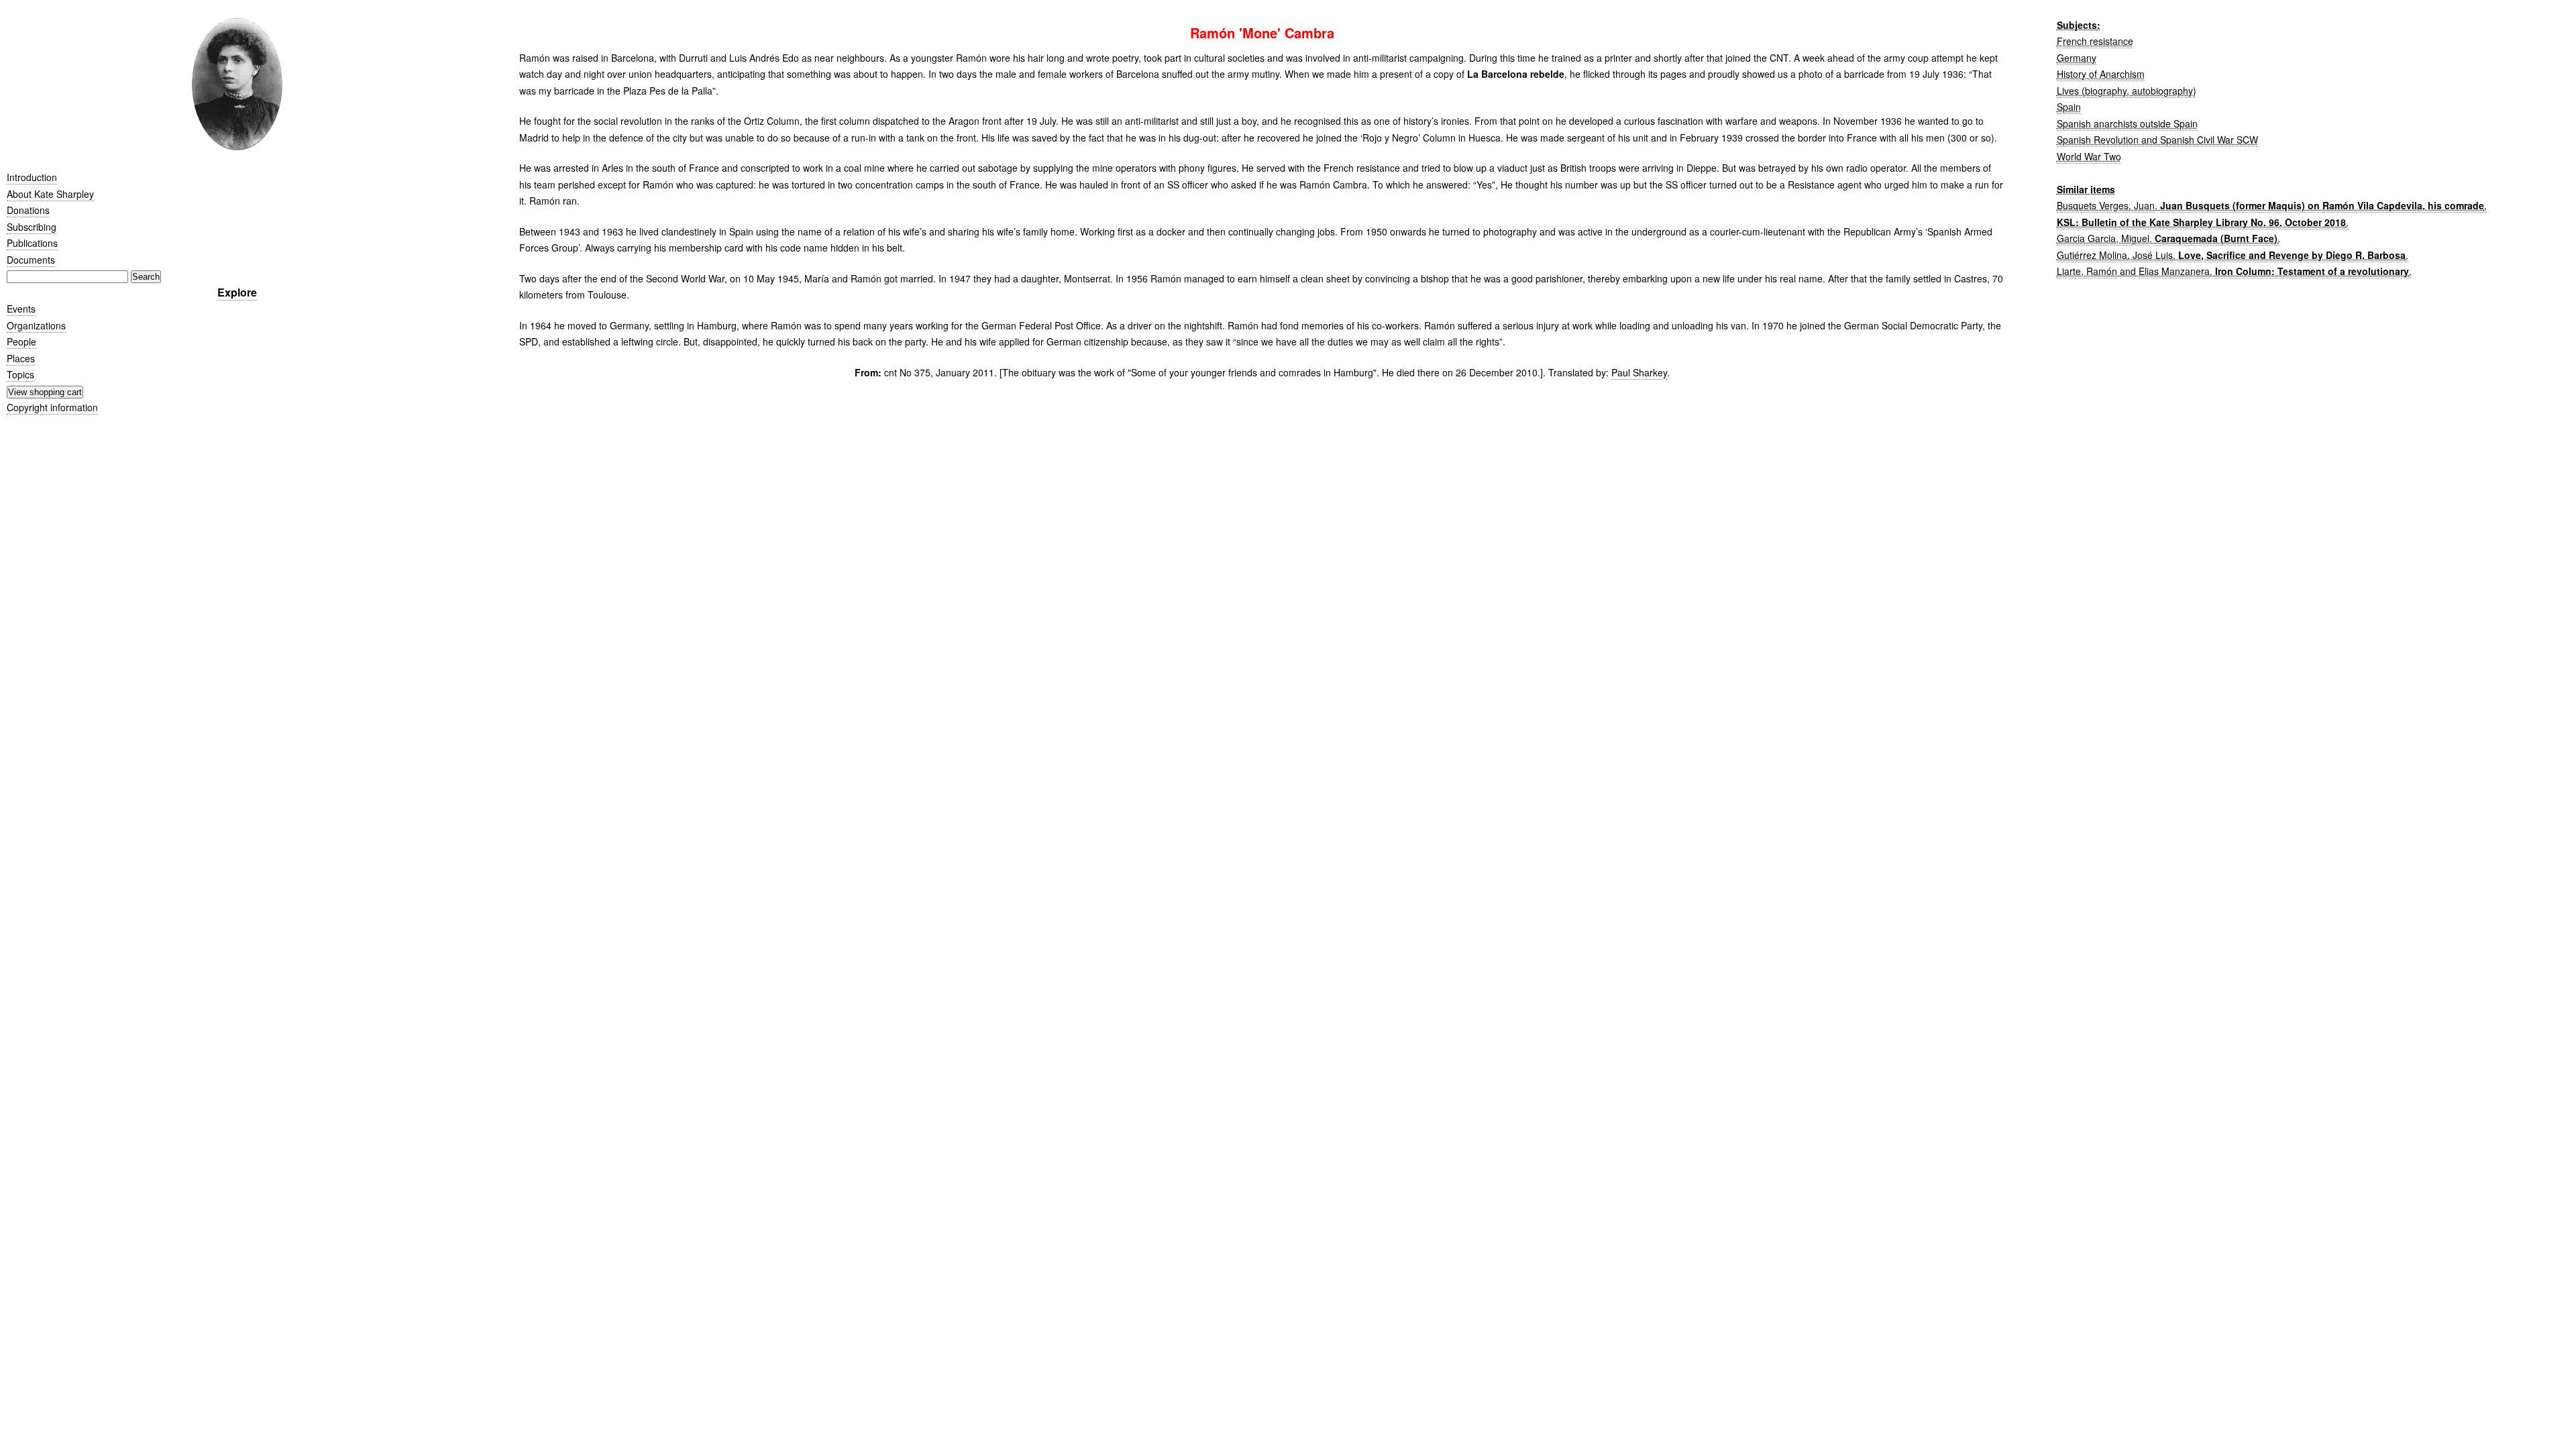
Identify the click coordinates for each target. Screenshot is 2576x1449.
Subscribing (32, 227)
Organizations (36, 325)
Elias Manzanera (2174, 271)
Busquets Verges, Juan (2106, 205)
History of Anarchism (2101, 74)
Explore (237, 292)
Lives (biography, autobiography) (2127, 91)
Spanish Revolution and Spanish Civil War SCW (2157, 140)
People (21, 341)
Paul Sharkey (1639, 372)
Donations (28, 210)
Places (21, 358)
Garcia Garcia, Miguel (2103, 238)
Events (21, 309)
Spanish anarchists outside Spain (2127, 123)
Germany (2077, 58)
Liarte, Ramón (2087, 271)
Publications (32, 243)
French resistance (2095, 41)
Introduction (32, 177)
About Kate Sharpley (50, 194)
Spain (2069, 107)
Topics (20, 374)
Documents (31, 260)
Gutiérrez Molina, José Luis (2115, 255)
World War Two (2089, 156)
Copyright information (52, 407)
